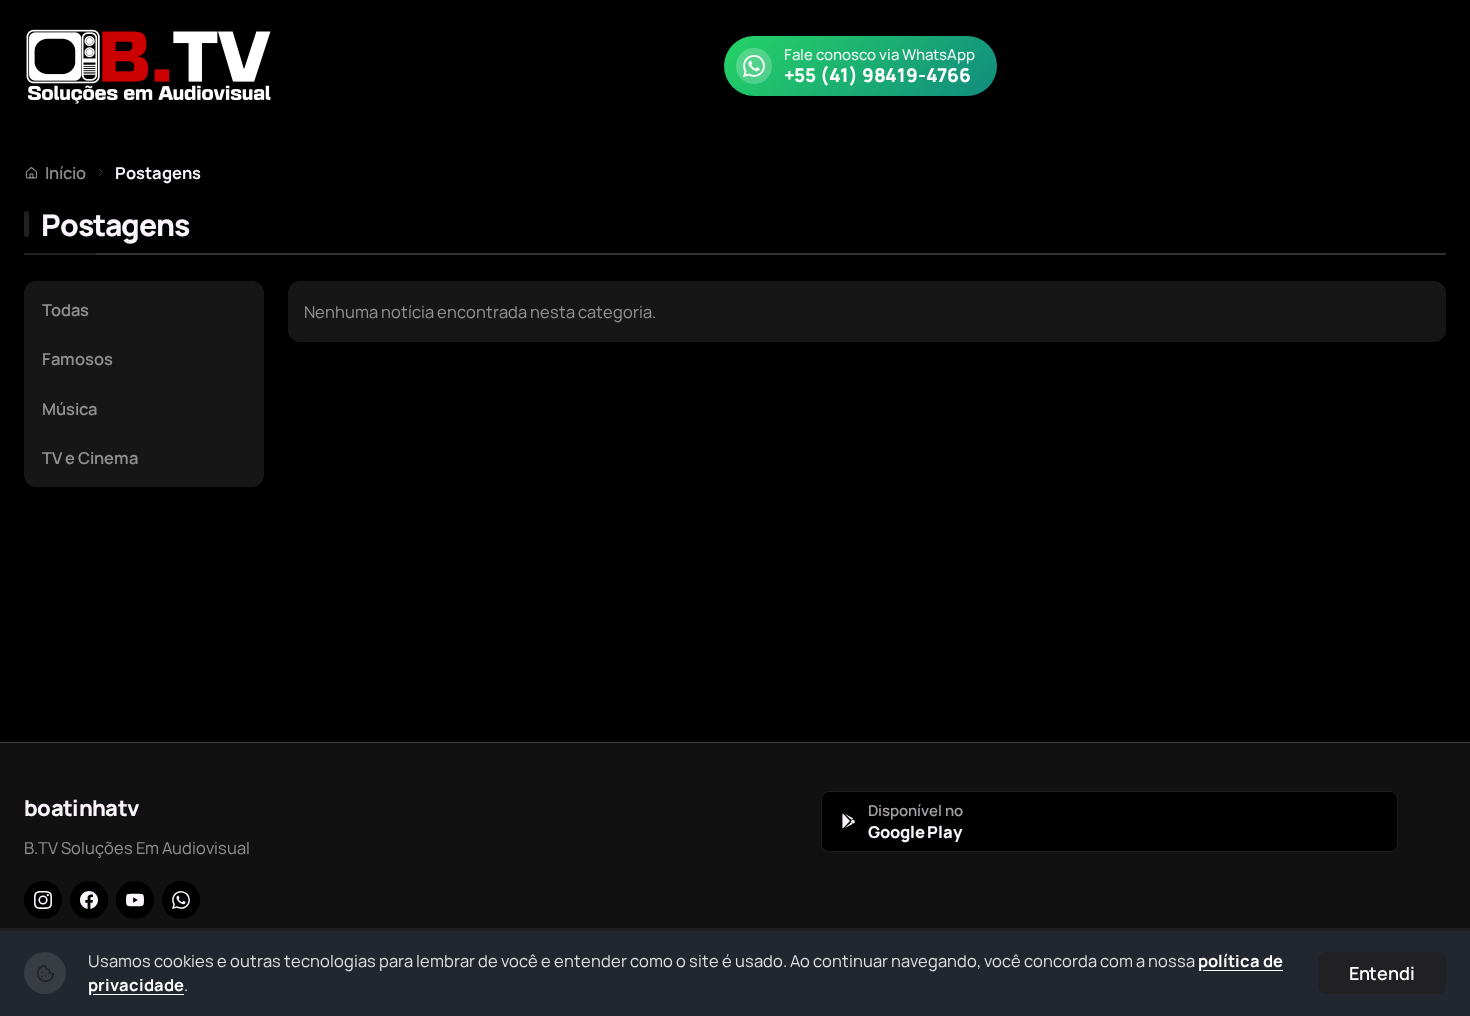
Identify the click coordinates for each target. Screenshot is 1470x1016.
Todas (65, 309)
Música (69, 408)
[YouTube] (135, 900)
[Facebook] (89, 900)
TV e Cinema (90, 457)
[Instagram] (43, 900)
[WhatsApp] (181, 900)
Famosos (77, 358)
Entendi (1382, 973)
